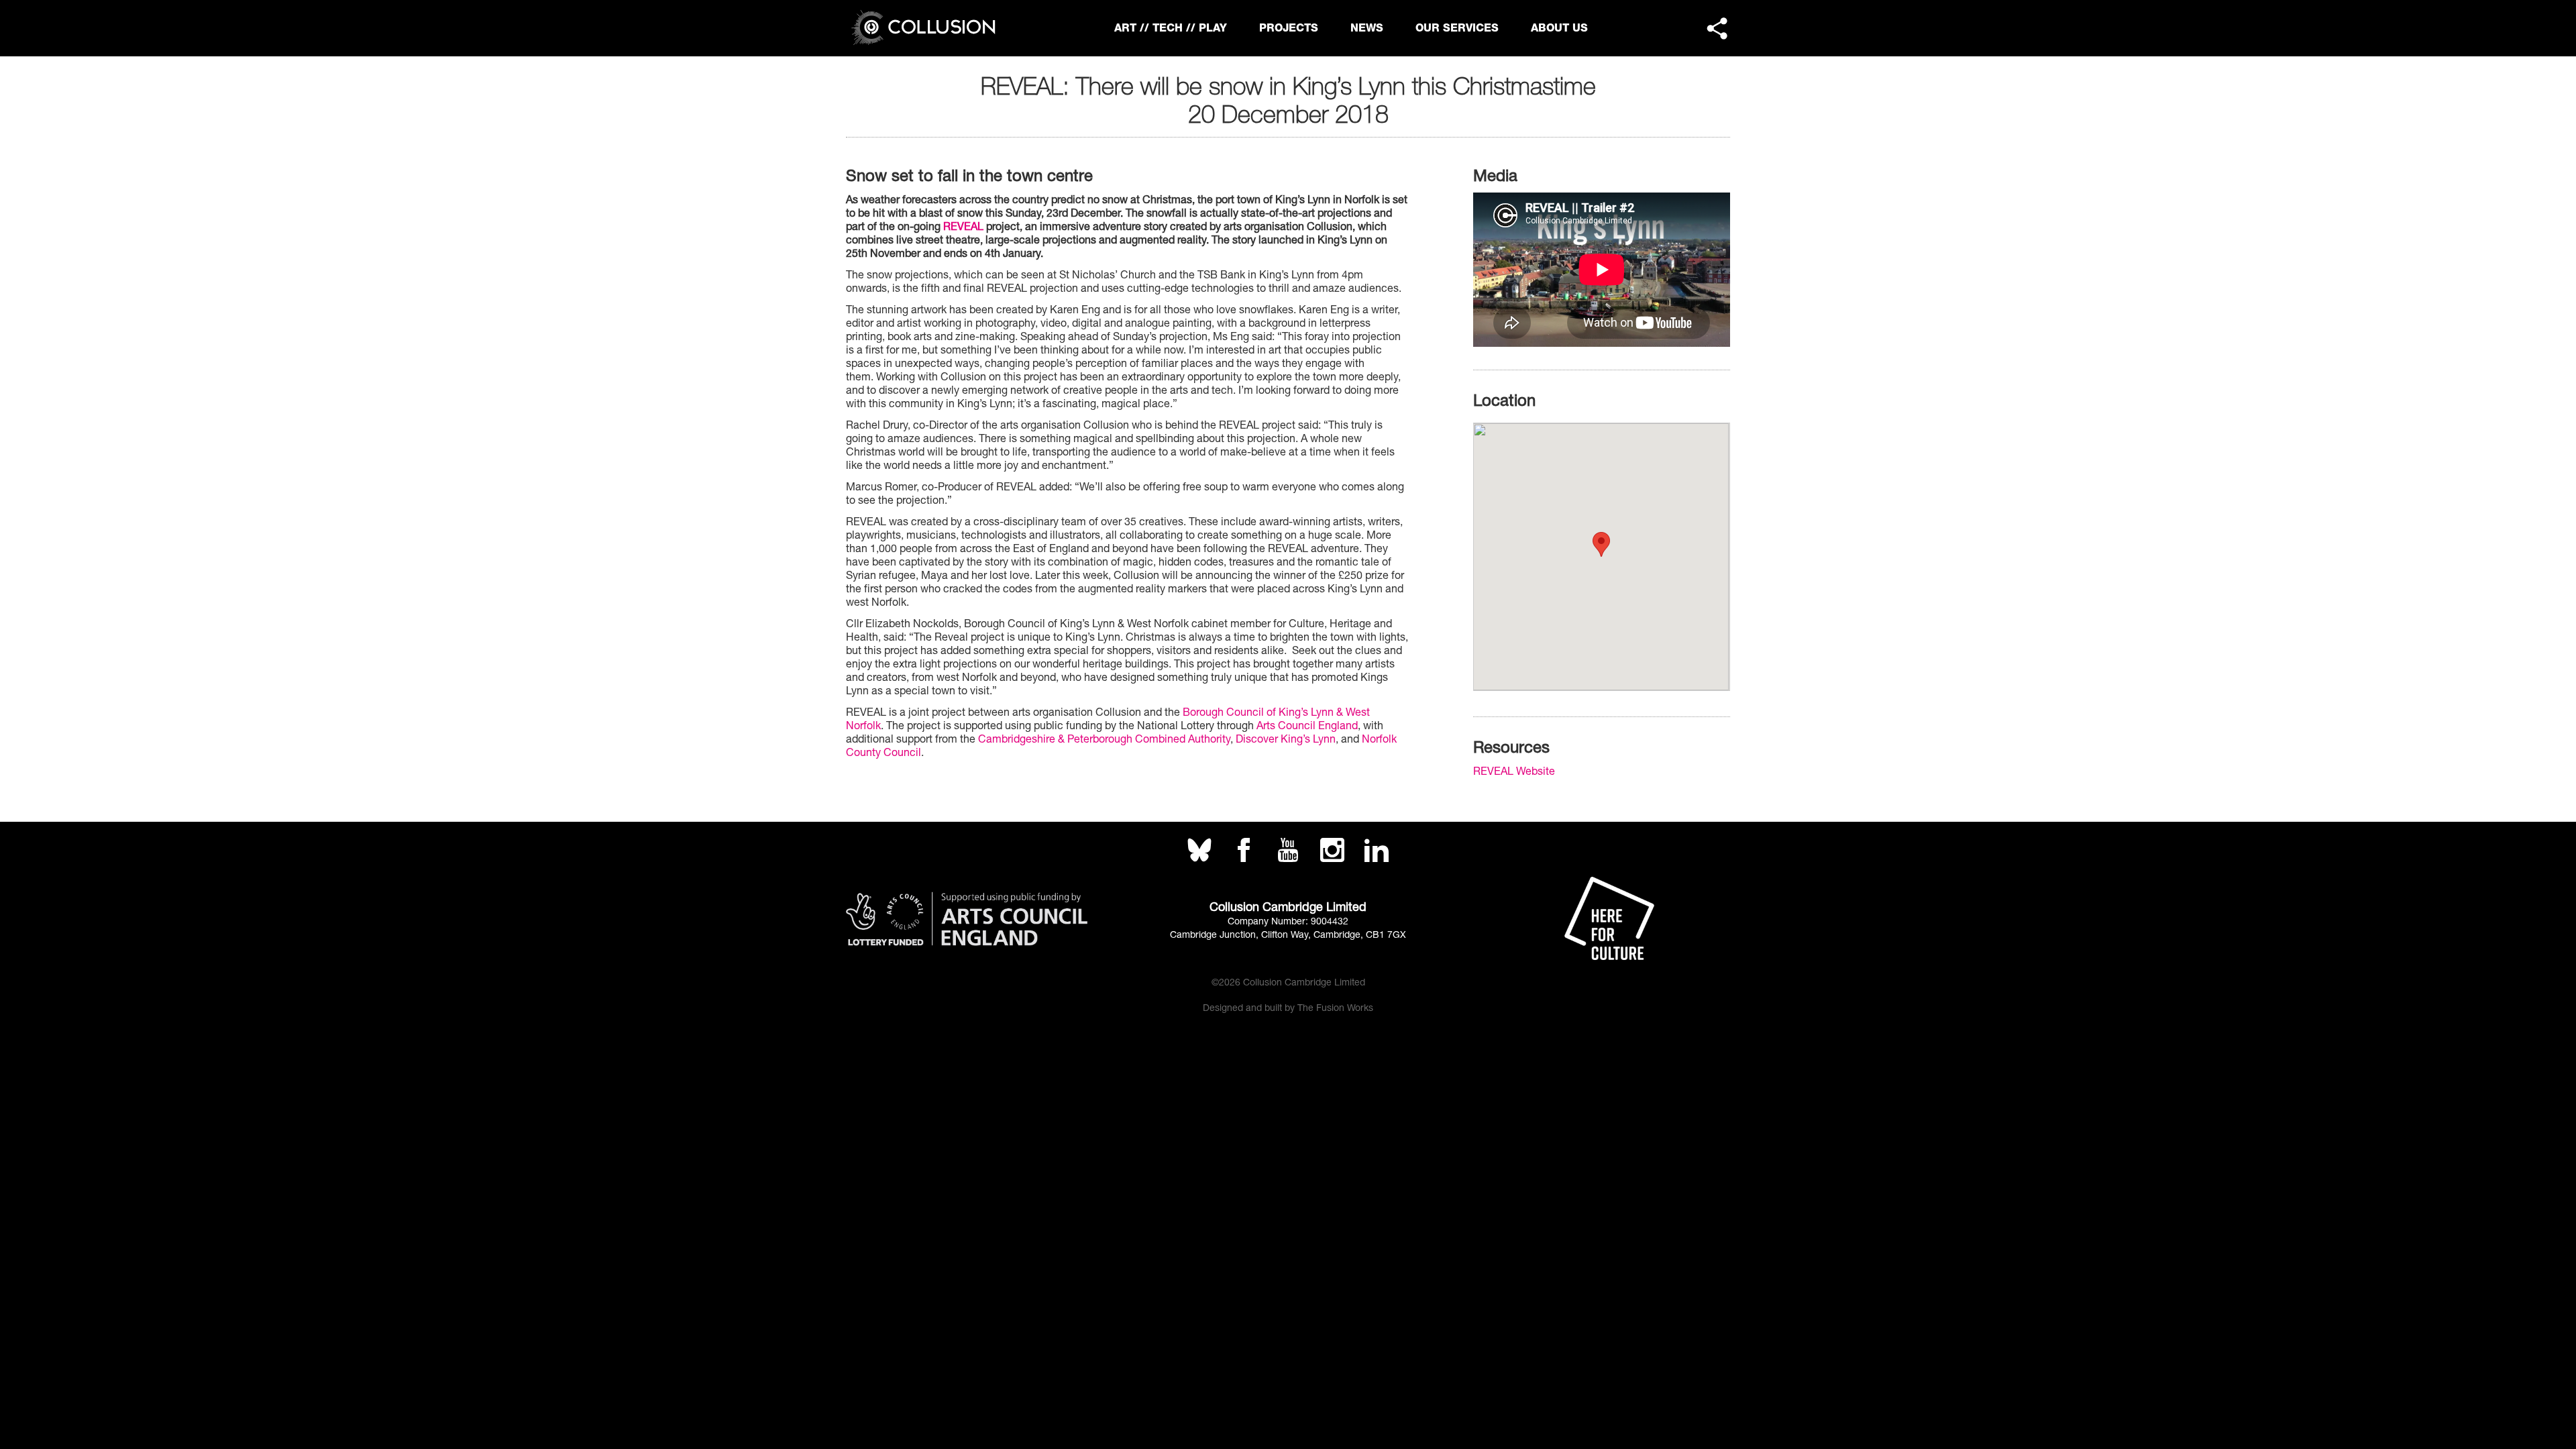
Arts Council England (1307, 725)
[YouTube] (1288, 858)
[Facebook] (1244, 858)
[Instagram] (1332, 858)
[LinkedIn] (1377, 858)
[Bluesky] (1199, 858)
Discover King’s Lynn (1286, 739)
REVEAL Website (1514, 771)
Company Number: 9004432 (1288, 921)
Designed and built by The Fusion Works (1288, 1008)
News (1367, 28)
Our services (1457, 28)
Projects (1289, 28)
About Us (1559, 28)
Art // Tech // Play (1171, 28)
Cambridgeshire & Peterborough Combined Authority (1104, 739)
